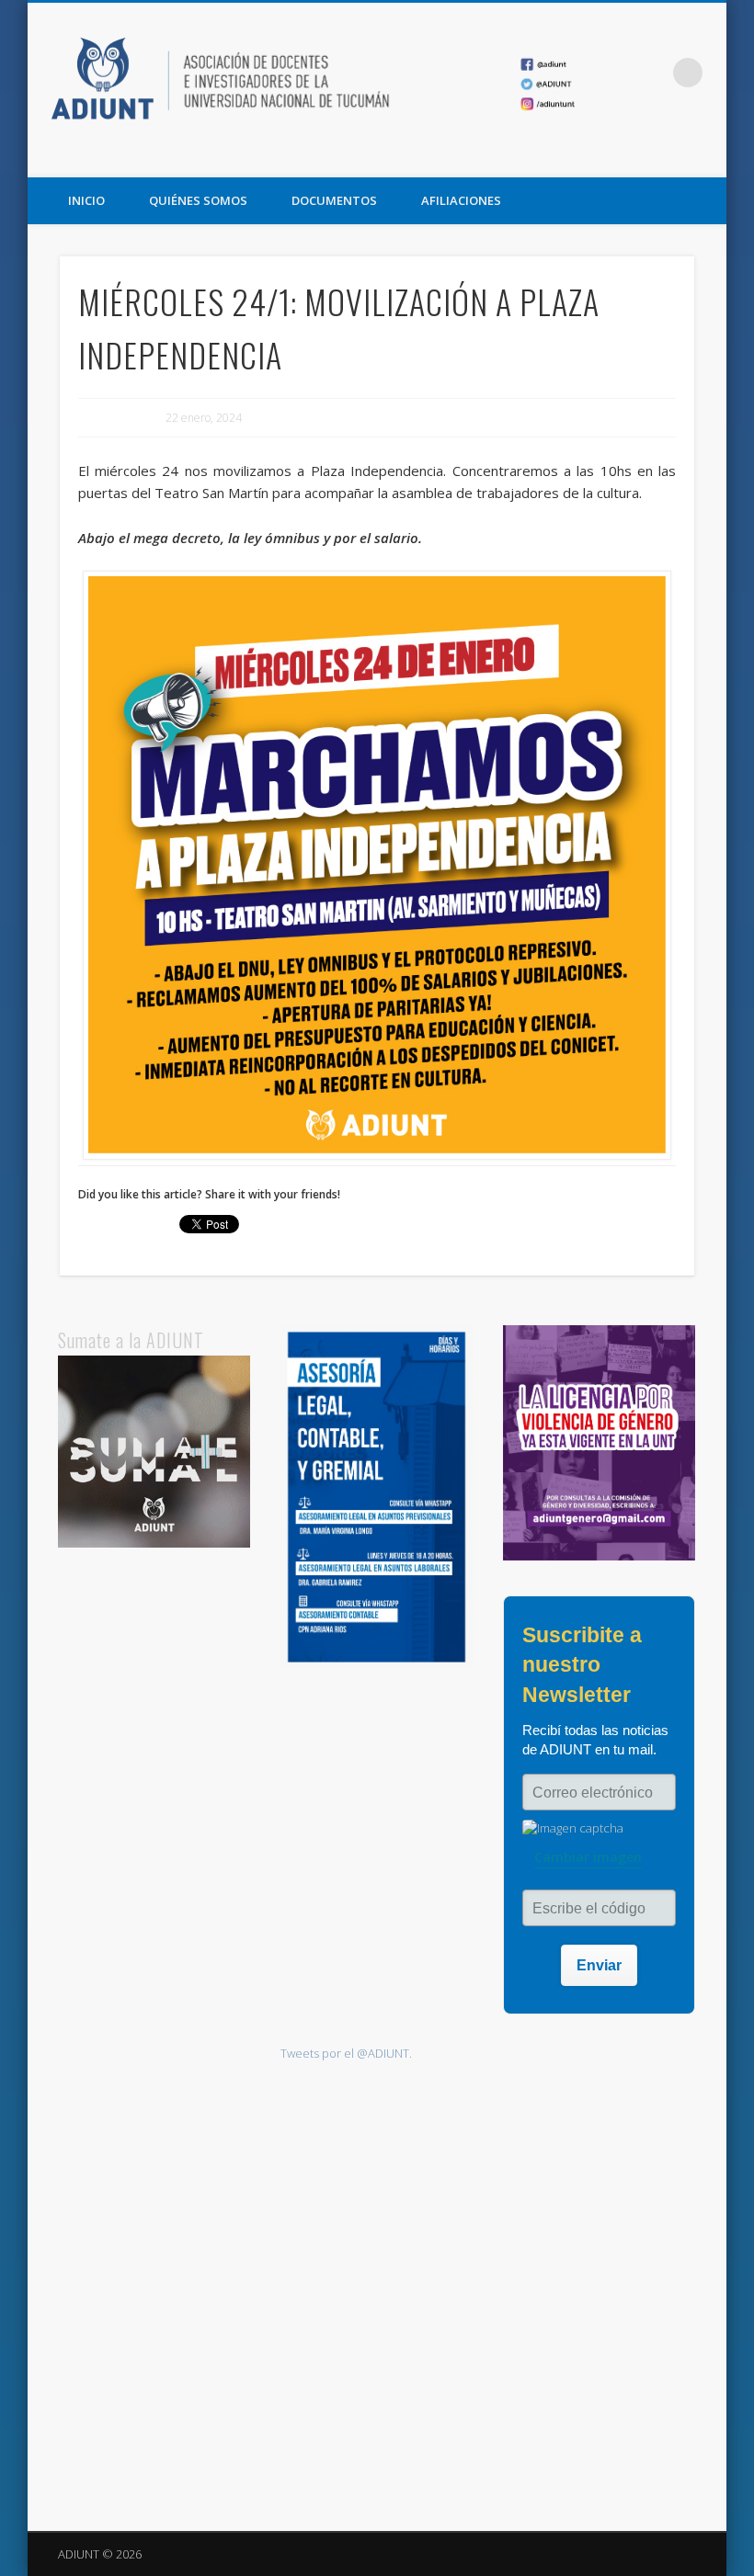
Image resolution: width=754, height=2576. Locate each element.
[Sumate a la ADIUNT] (154, 1543)
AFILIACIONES (461, 200)
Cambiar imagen (588, 1857)
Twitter (668, 157)
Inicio (86, 200)
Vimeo (706, 157)
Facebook (631, 157)
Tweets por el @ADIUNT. (346, 2053)
